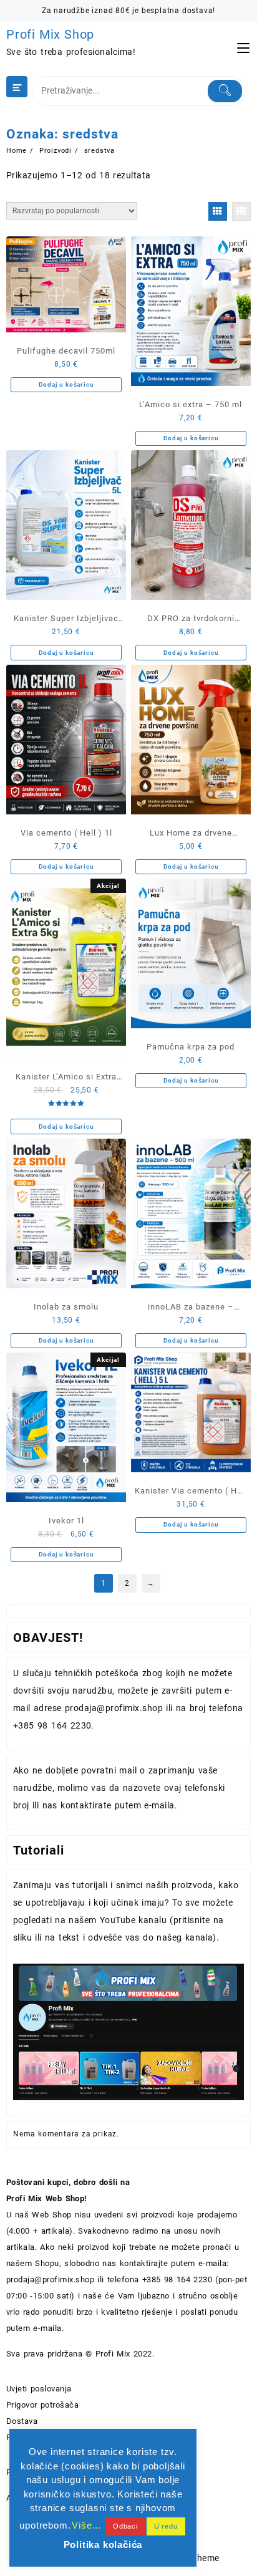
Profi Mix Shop (50, 34)
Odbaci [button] (125, 2526)
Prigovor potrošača (42, 2405)
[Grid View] (218, 211)
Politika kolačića (103, 2545)
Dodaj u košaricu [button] (66, 384)
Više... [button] (86, 2525)
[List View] (241, 211)
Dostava (22, 2421)
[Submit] (225, 91)
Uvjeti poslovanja (39, 2389)
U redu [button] (166, 2526)
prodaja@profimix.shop (50, 2279)
